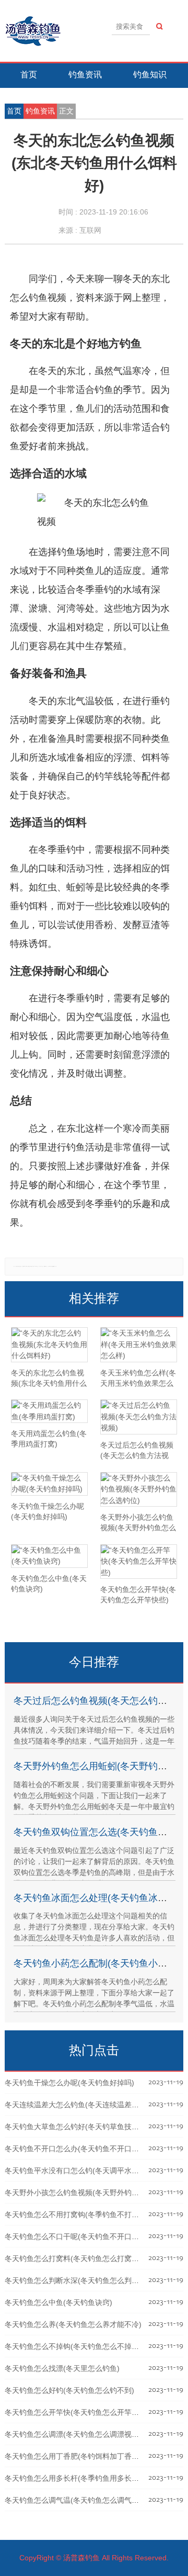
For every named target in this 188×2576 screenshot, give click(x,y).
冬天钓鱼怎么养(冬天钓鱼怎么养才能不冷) (73, 2324)
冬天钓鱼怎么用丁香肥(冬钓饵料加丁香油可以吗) (84, 2456)
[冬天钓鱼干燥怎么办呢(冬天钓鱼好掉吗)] (49, 1484)
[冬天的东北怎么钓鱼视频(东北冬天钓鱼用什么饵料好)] (49, 1345)
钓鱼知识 (150, 75)
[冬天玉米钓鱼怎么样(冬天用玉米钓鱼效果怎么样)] (139, 1345)
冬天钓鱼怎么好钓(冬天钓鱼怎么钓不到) (69, 2390)
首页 (29, 75)
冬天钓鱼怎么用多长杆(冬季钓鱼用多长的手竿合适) (88, 2478)
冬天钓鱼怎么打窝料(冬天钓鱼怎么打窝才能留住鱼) (88, 2258)
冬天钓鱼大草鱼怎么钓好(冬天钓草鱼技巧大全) (80, 2127)
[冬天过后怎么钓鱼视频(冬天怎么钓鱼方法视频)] (139, 1417)
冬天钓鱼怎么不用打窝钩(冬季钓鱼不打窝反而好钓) (88, 2215)
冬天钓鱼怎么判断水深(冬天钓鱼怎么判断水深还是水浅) (95, 2280)
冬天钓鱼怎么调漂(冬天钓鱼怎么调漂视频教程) (80, 2434)
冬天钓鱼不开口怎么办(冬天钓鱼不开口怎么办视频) (88, 2149)
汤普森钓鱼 (81, 2558)
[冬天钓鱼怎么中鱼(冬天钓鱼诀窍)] (49, 1556)
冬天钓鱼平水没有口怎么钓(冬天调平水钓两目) (80, 2171)
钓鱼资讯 (85, 75)
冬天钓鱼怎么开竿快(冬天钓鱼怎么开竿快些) (77, 2412)
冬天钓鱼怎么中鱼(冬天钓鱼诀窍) (58, 2302)
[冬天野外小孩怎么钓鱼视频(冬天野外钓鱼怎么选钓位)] (139, 1490)
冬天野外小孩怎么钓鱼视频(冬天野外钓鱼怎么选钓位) (91, 2193)
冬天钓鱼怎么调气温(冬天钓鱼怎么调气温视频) (80, 2500)
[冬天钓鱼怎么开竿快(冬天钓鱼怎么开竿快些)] (139, 1562)
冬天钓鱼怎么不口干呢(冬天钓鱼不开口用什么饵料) (88, 2236)
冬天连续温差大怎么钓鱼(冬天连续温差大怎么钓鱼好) (91, 2105)
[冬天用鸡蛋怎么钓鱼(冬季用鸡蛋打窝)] (49, 1411)
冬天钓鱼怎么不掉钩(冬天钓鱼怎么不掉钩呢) (77, 2346)
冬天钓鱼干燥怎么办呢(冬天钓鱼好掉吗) (69, 2083)
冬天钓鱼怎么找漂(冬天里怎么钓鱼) (62, 2368)
